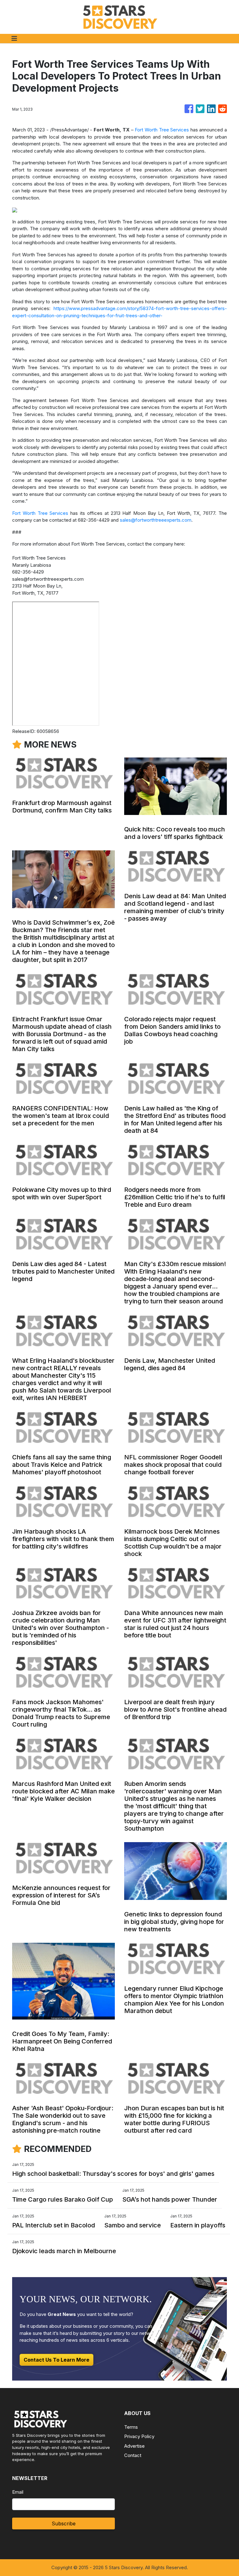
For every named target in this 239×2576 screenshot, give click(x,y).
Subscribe (64, 2523)
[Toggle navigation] (14, 39)
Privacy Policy (139, 2436)
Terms (131, 2427)
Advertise (134, 2446)
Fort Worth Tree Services (162, 130)
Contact (133, 2455)
